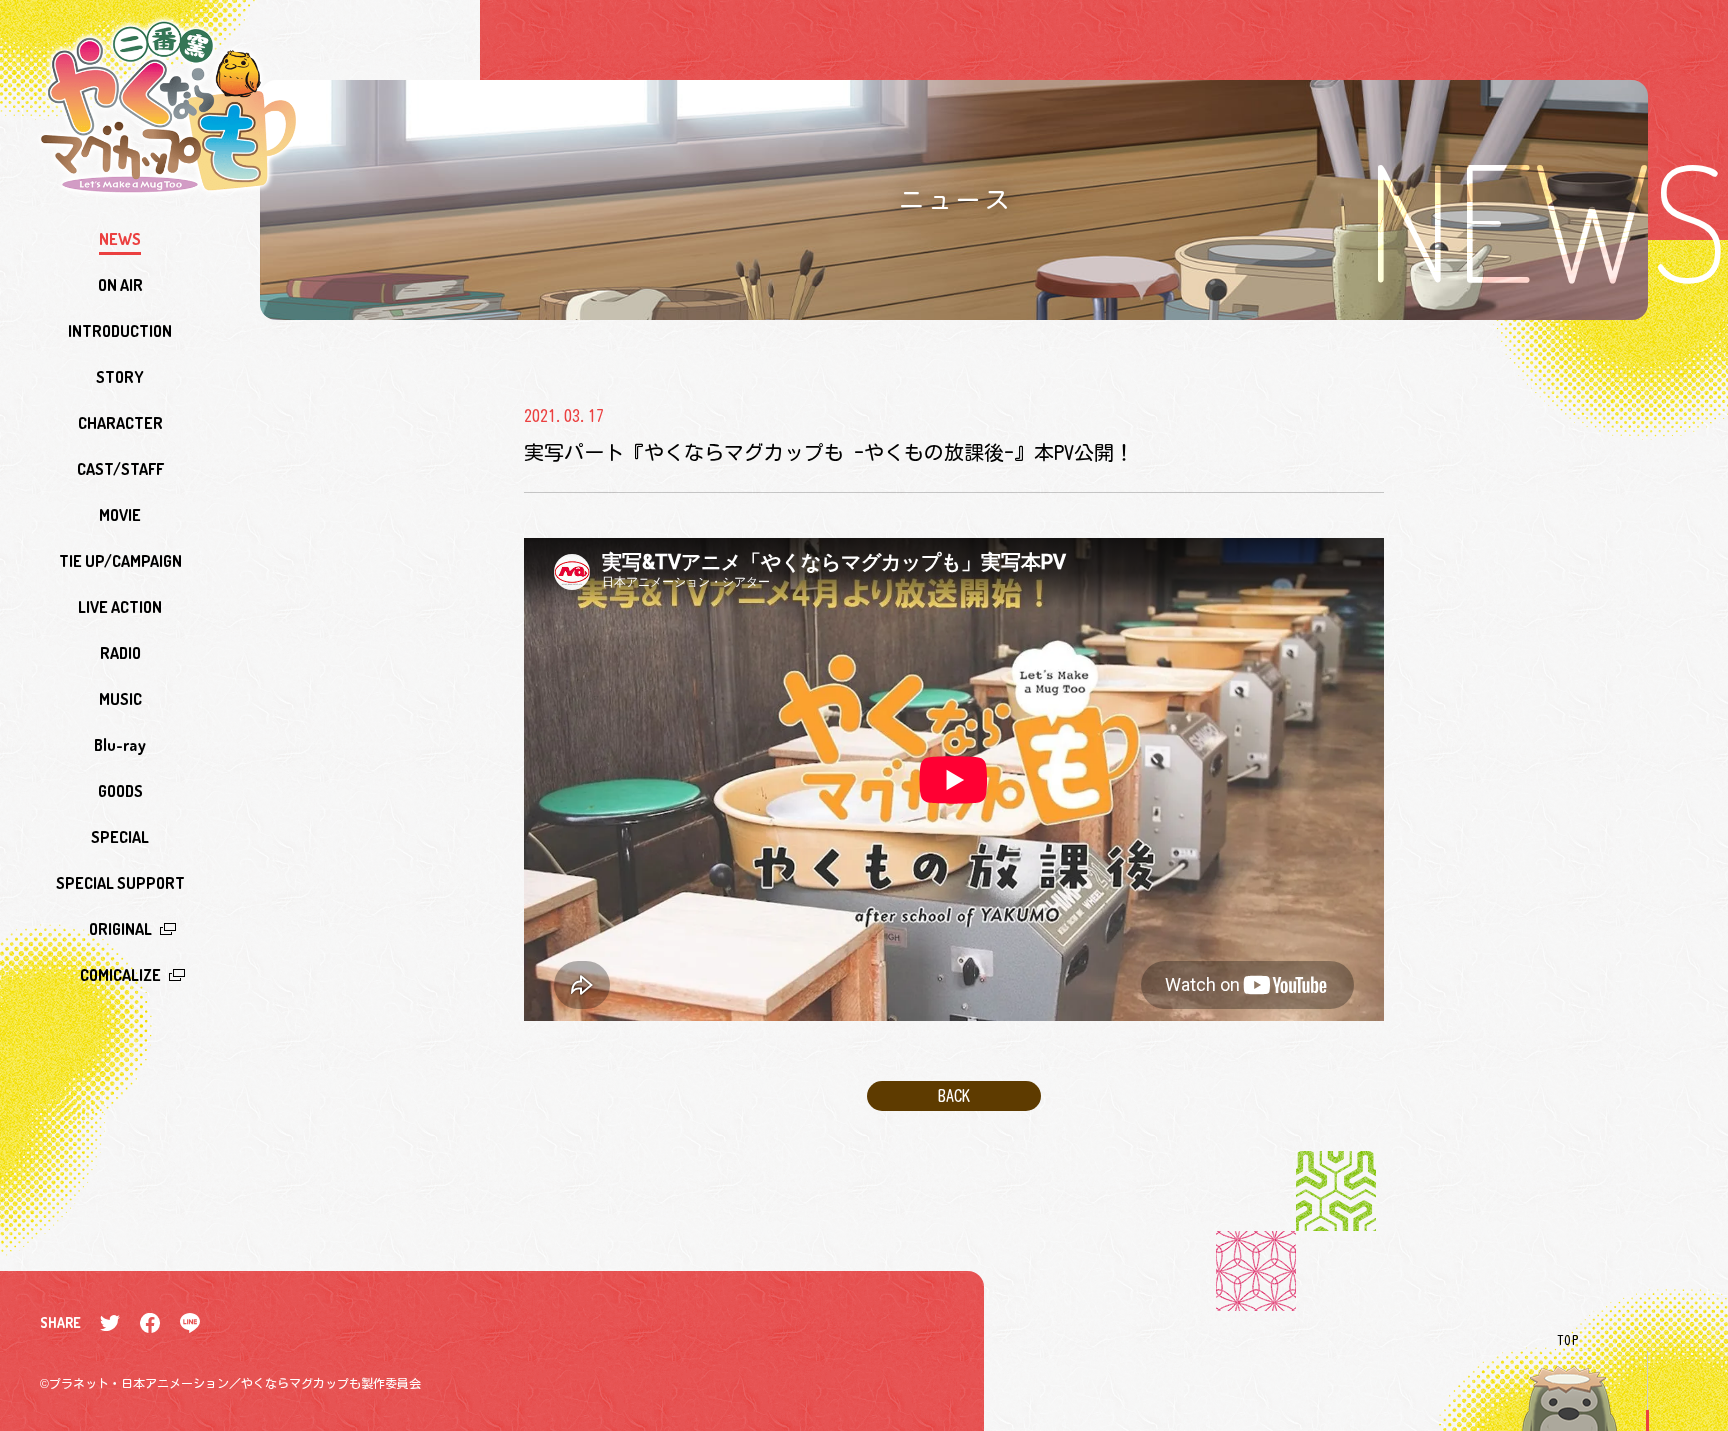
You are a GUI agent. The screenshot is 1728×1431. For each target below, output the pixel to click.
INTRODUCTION (120, 331)
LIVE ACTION (120, 607)
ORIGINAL (120, 929)
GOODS (120, 791)
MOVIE (120, 515)
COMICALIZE (120, 975)
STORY (120, 377)
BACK (954, 1096)
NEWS (120, 239)
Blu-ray (120, 745)
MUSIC (120, 699)
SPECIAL (120, 837)
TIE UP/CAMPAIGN (120, 561)
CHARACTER (120, 423)
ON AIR (120, 285)
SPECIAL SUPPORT (120, 883)
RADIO (120, 653)
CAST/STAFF (120, 469)
